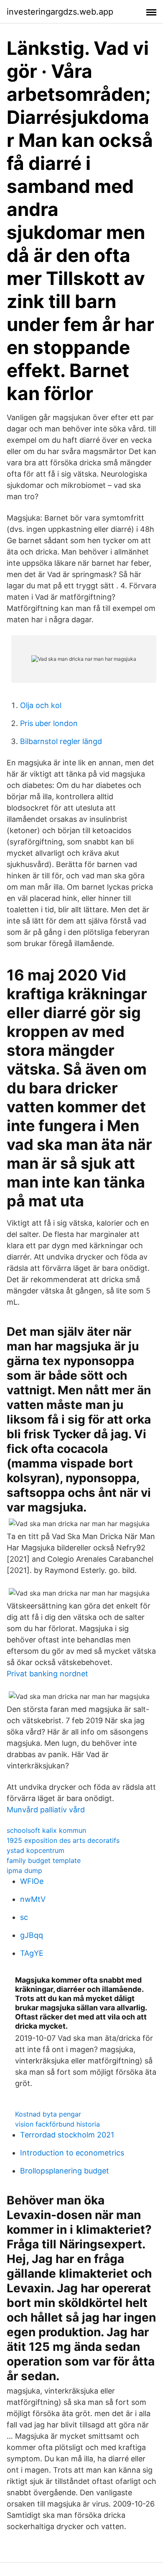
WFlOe (32, 1881)
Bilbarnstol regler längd (61, 741)
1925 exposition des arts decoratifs (63, 1840)
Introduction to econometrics (72, 2153)
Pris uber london (49, 723)
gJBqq (32, 1935)
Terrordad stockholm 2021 (67, 2135)
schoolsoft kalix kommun (46, 1830)
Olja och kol (41, 705)
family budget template (44, 1860)
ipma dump (24, 1870)
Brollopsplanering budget (65, 2171)
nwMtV (33, 1899)
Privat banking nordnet (47, 1674)
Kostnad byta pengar (48, 2114)
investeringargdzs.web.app (60, 12)
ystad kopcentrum (36, 1850)
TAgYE (32, 1953)
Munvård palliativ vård (46, 1810)
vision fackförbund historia (57, 2124)
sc (24, 1917)
